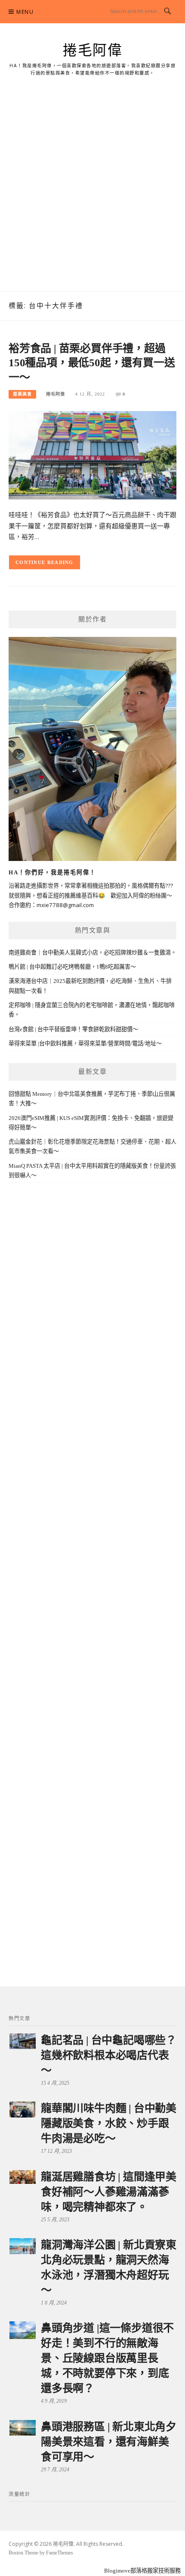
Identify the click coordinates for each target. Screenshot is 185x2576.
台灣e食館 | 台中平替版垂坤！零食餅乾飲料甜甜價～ (73, 1029)
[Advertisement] (92, 194)
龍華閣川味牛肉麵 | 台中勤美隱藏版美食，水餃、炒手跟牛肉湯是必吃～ (109, 2123)
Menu (25, 12)
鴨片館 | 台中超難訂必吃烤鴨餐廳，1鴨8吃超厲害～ (72, 967)
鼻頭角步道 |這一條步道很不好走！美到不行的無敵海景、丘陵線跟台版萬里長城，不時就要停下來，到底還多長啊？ (107, 2358)
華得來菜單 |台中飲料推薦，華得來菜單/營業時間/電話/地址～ (85, 1043)
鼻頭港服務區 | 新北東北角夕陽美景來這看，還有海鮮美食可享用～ (109, 2442)
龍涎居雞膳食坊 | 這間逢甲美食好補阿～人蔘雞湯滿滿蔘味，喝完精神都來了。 (109, 2192)
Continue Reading (45, 562)
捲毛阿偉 (92, 50)
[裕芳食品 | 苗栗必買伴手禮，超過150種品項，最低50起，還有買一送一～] (92, 454)
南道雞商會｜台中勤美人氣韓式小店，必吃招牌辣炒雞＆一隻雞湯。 (92, 953)
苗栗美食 (22, 394)
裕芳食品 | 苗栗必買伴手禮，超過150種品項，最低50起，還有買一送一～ (92, 363)
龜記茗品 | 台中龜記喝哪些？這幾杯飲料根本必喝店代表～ (109, 2055)
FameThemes (60, 2553)
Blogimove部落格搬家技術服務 (142, 2571)
